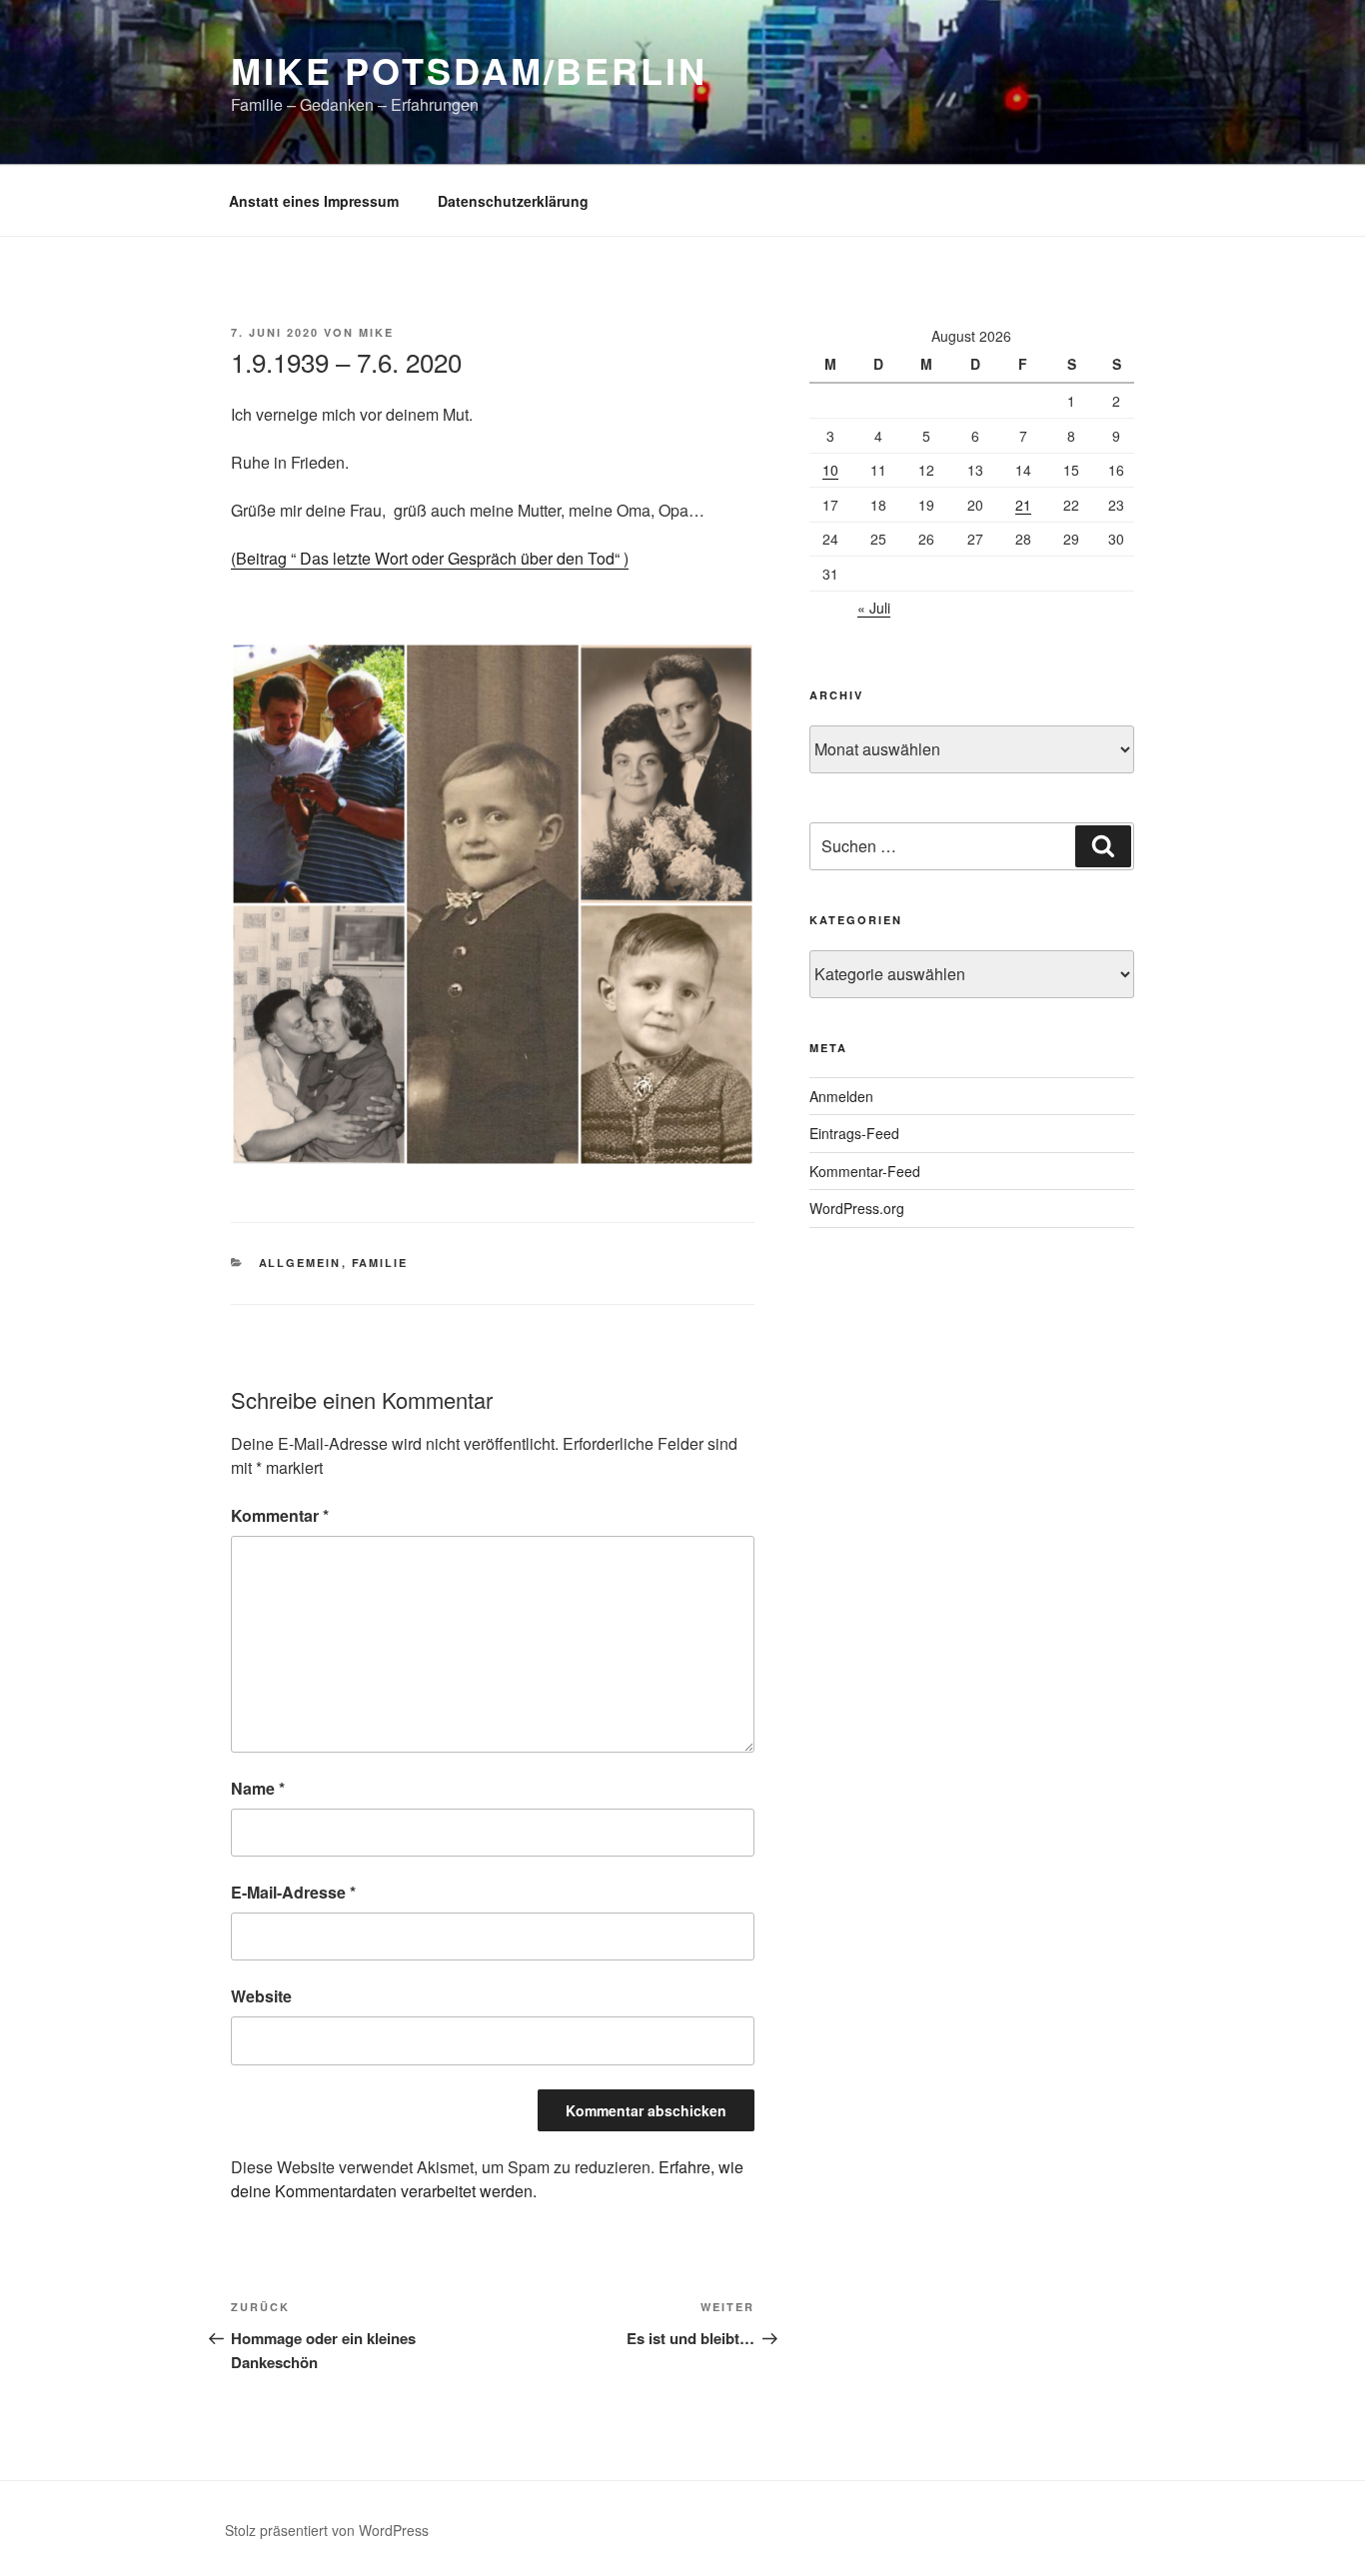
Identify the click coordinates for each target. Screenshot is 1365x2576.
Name (258, 1788)
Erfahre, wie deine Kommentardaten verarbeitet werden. (487, 2179)
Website (261, 1996)
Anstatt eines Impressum (314, 201)
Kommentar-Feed (865, 1171)
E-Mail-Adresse (293, 1892)
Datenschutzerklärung (513, 201)
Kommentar (280, 1515)
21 (1023, 505)
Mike (376, 332)
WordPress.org (857, 1208)
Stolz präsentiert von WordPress (327, 2530)
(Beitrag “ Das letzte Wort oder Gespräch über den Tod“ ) (430, 558)
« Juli (874, 608)
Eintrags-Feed (854, 1133)
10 (830, 470)
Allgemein (300, 1263)
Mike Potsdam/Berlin (469, 70)
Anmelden (841, 1096)
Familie (380, 1263)
